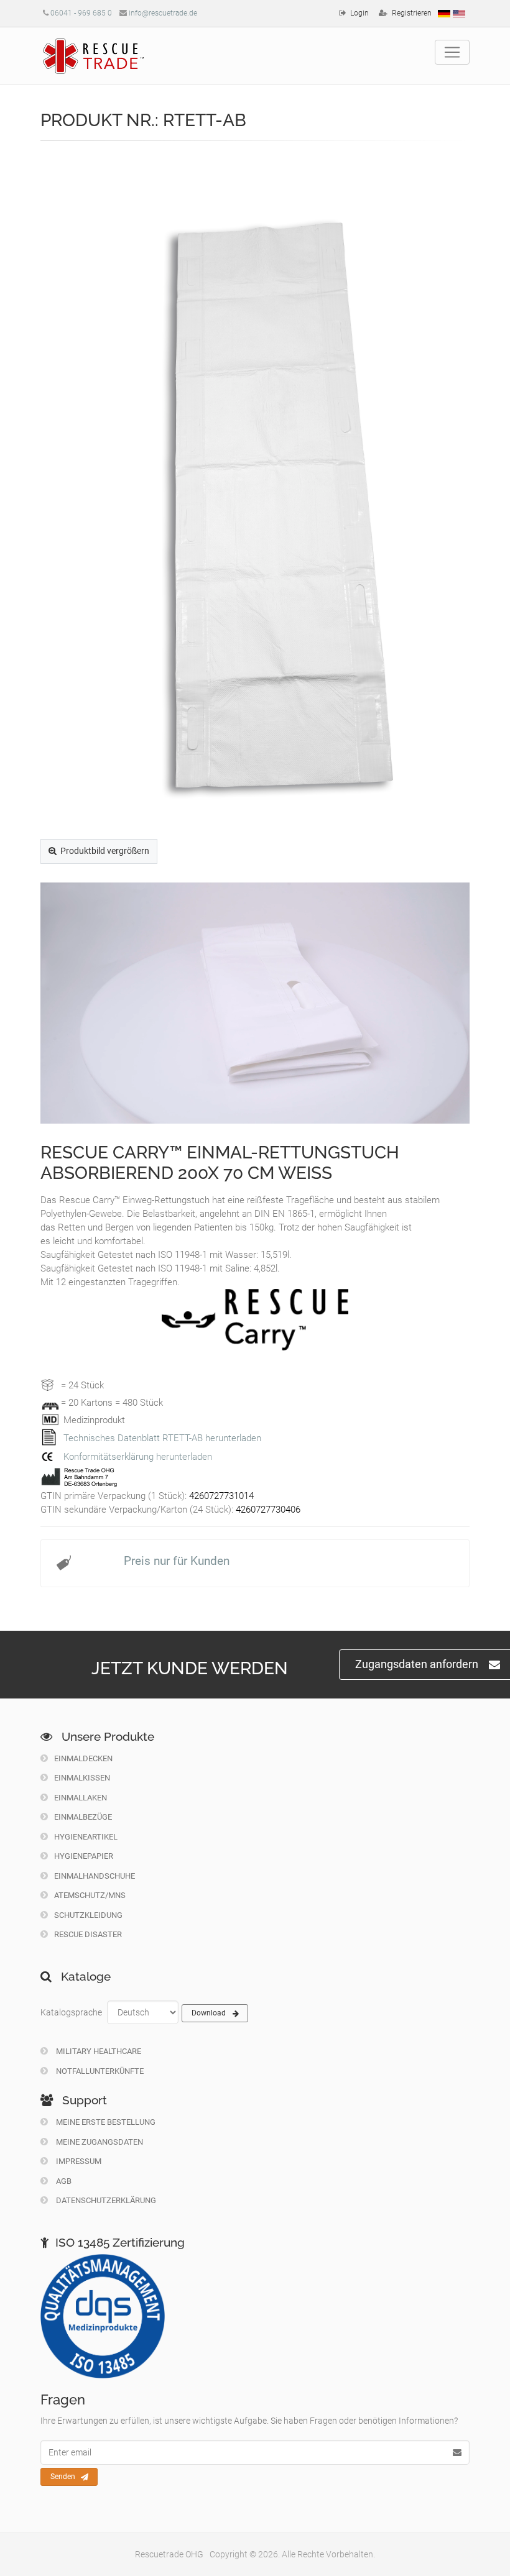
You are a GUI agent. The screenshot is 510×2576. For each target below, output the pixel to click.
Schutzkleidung (88, 1915)
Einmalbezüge (83, 1817)
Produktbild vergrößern (105, 851)
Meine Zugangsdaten (99, 2142)
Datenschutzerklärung (105, 2200)
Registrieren (412, 13)
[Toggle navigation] (452, 52)
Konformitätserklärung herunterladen (138, 1457)
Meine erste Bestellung (105, 2122)
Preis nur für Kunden (177, 1561)
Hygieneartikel (86, 1837)
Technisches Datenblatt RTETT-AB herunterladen (162, 1438)
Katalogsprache (71, 2012)
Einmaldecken (83, 1758)
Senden (63, 2477)
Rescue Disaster (88, 1934)
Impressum (78, 2161)
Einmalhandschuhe (95, 1876)
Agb (63, 2181)
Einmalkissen (82, 1778)
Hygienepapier (84, 1856)
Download (209, 2013)
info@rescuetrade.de (163, 13)
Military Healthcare (98, 2051)
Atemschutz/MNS (90, 1895)
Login (359, 13)
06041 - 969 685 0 (81, 13)
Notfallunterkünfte (99, 2071)
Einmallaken (81, 1798)
